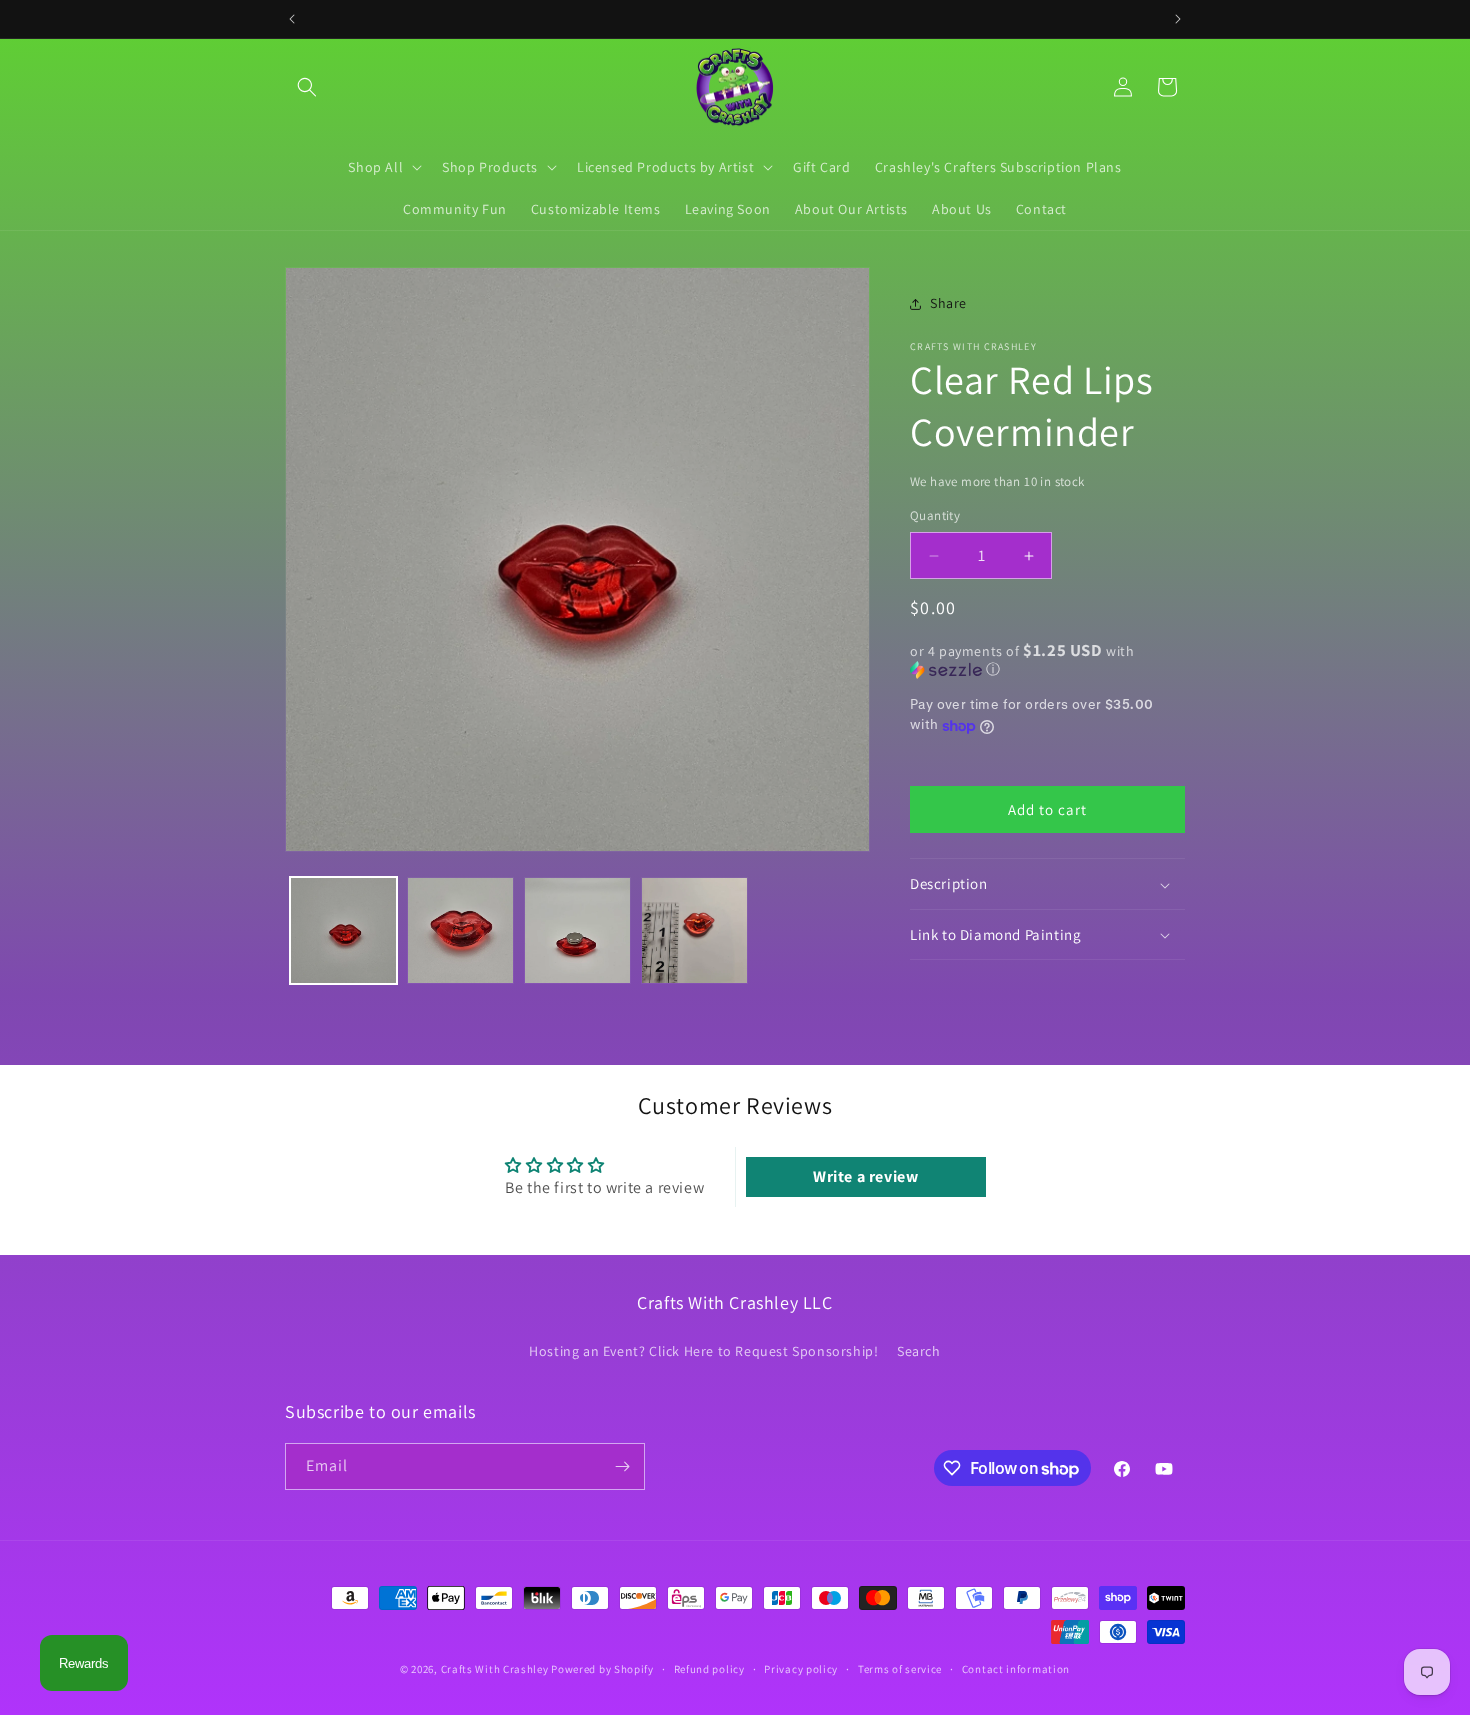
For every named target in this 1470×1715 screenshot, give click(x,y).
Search (919, 1351)
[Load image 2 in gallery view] (460, 930)
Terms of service (900, 1669)
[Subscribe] (622, 1466)
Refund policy (709, 1669)
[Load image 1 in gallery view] (343, 930)
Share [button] (948, 304)
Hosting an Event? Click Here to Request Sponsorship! (703, 1351)
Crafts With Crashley (495, 1669)
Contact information (1016, 1669)
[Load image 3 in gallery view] (577, 930)
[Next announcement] (1178, 19)
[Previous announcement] (292, 19)
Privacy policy (801, 1669)
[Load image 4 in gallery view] (694, 930)
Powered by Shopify (602, 1669)
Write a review (865, 1176)
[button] (307, 87)
